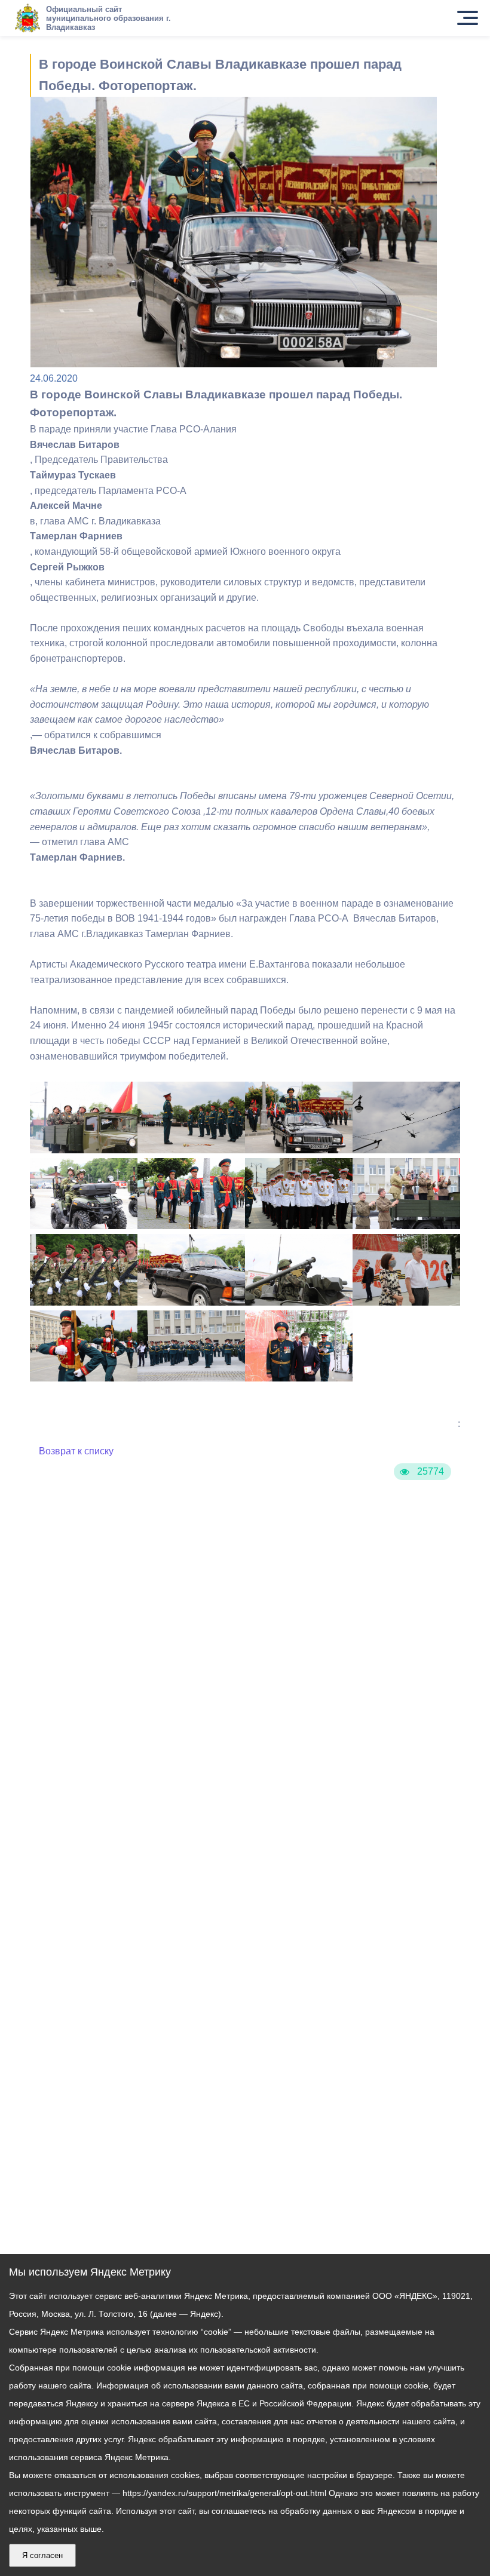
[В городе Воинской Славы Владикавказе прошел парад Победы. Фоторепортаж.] (84, 1150)
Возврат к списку (76, 1451)
